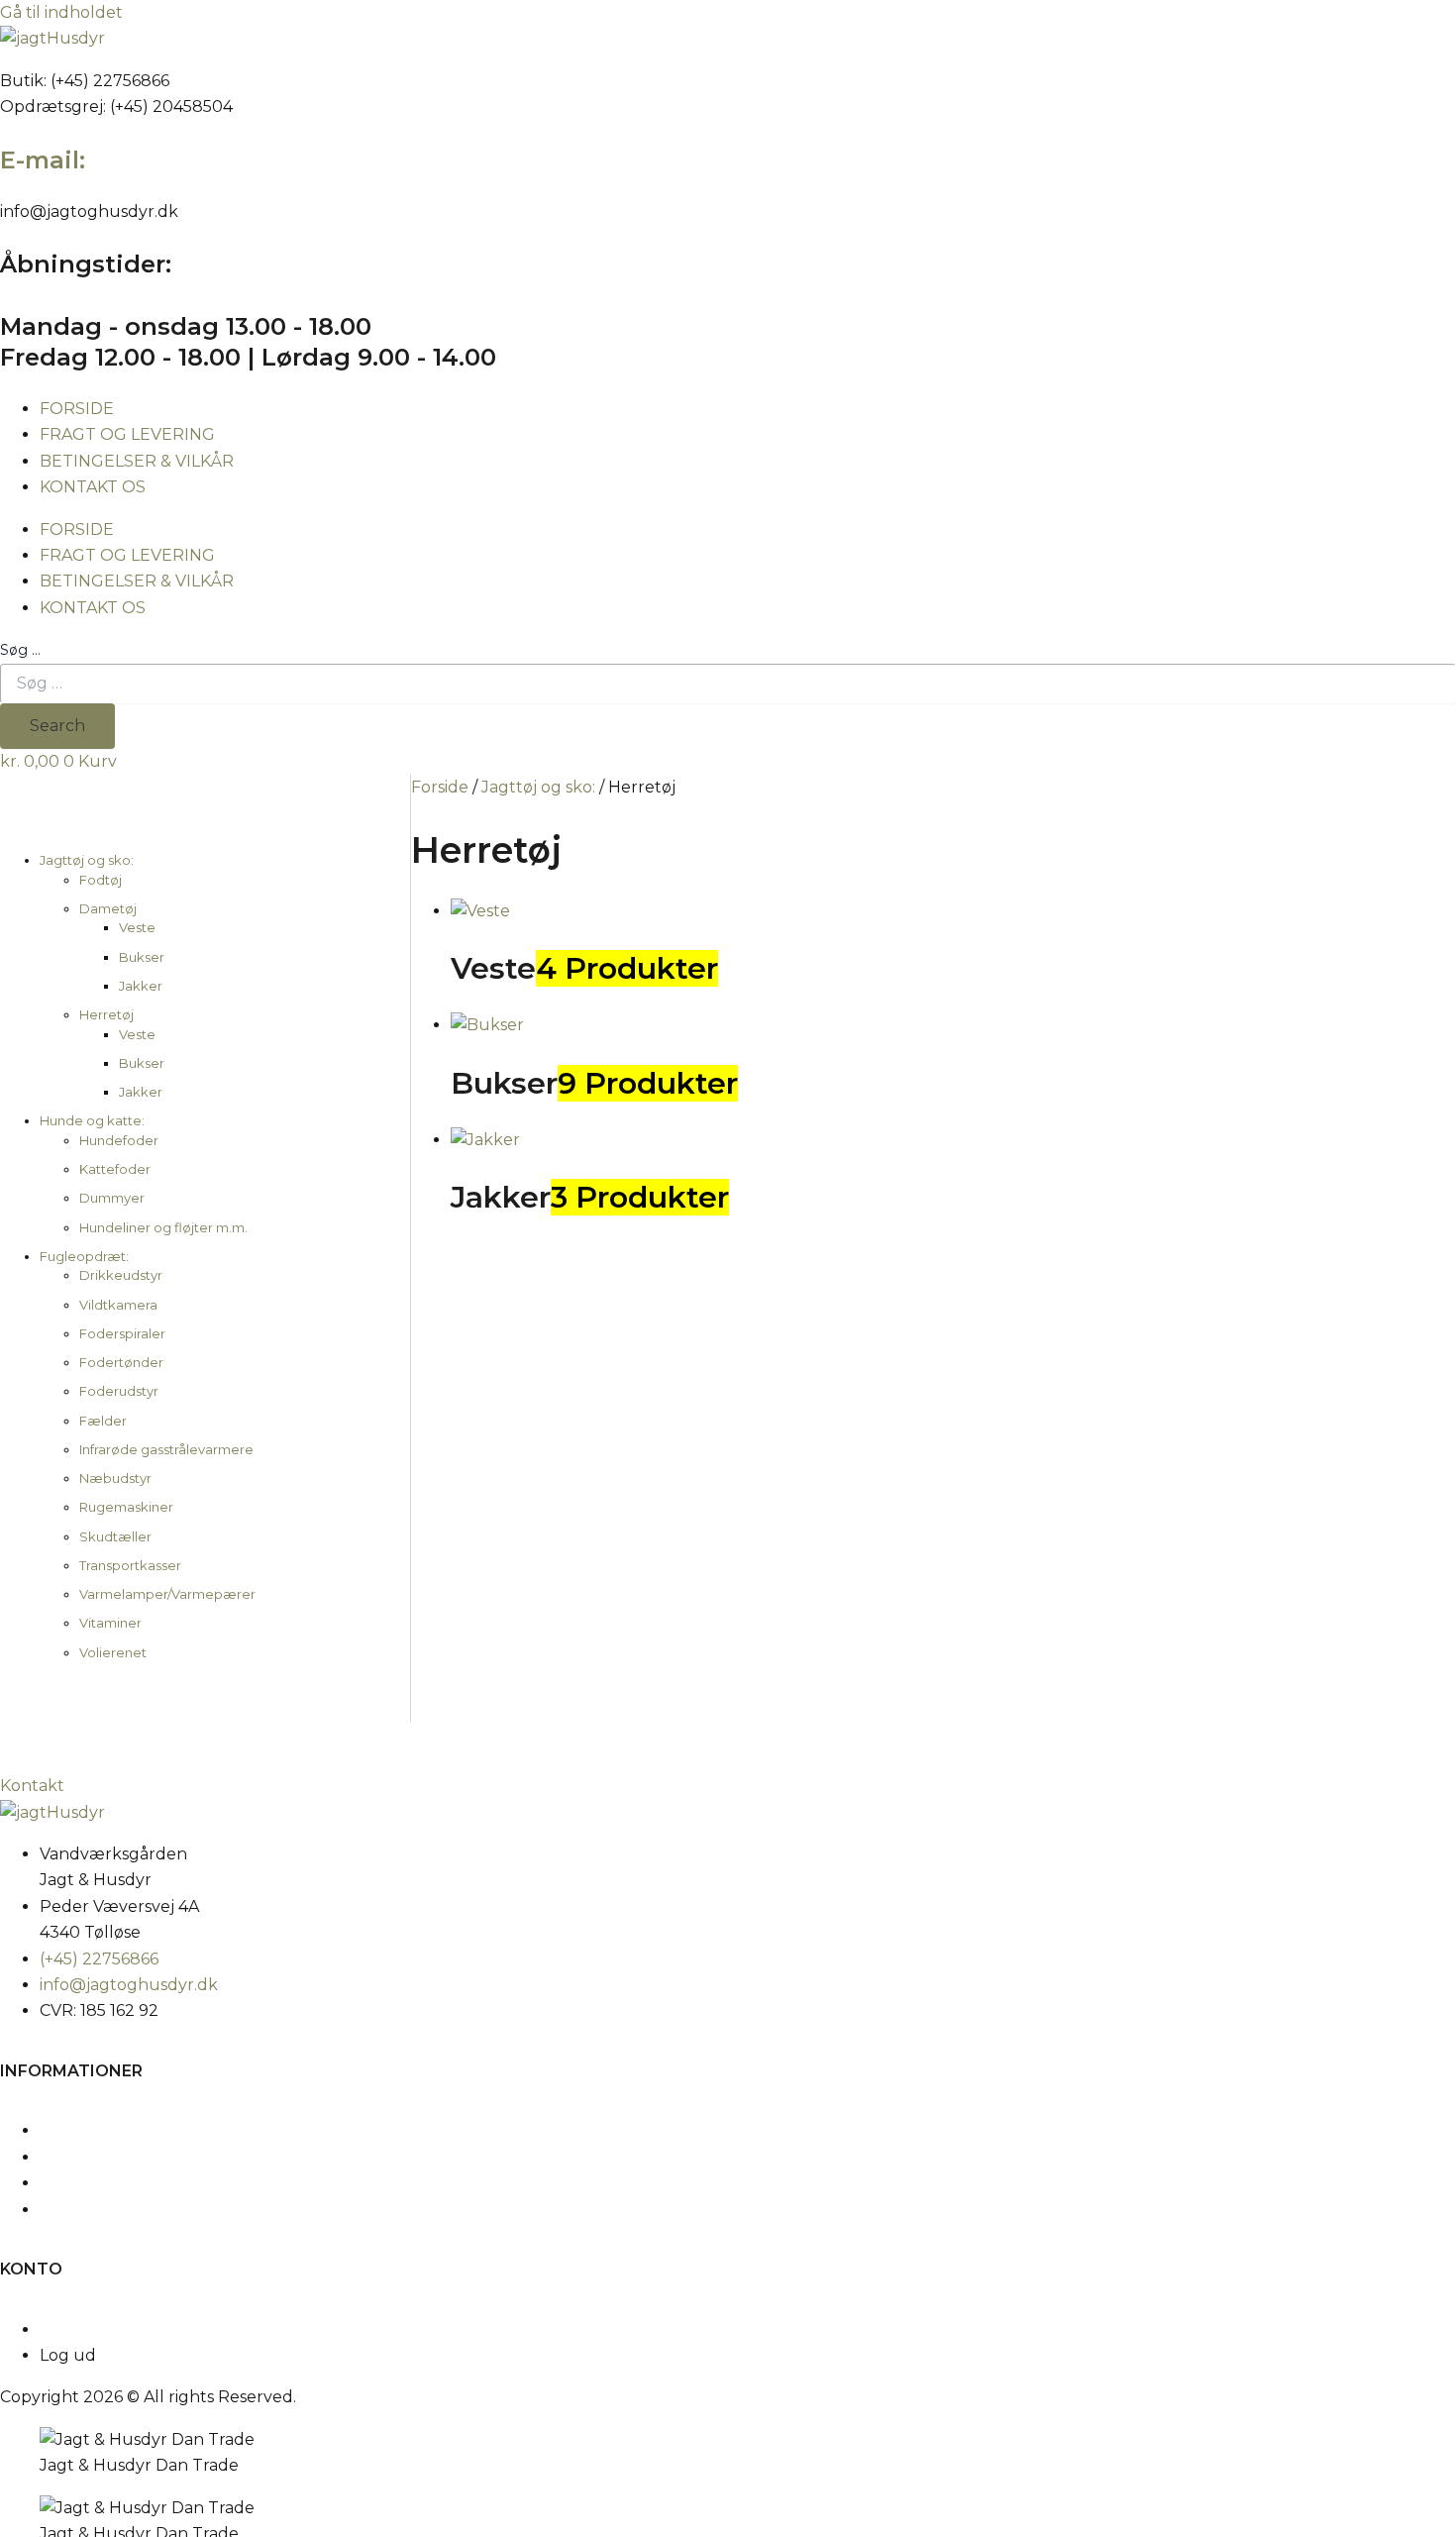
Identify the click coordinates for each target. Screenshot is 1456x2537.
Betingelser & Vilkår (117, 2183)
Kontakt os (82, 2130)
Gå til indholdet (61, 12)
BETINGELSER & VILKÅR (137, 461)
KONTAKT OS (93, 487)
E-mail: (43, 160)
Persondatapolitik (110, 2210)
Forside (440, 787)
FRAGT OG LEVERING (127, 434)
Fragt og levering (108, 2157)
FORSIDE (77, 409)
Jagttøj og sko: (538, 787)
